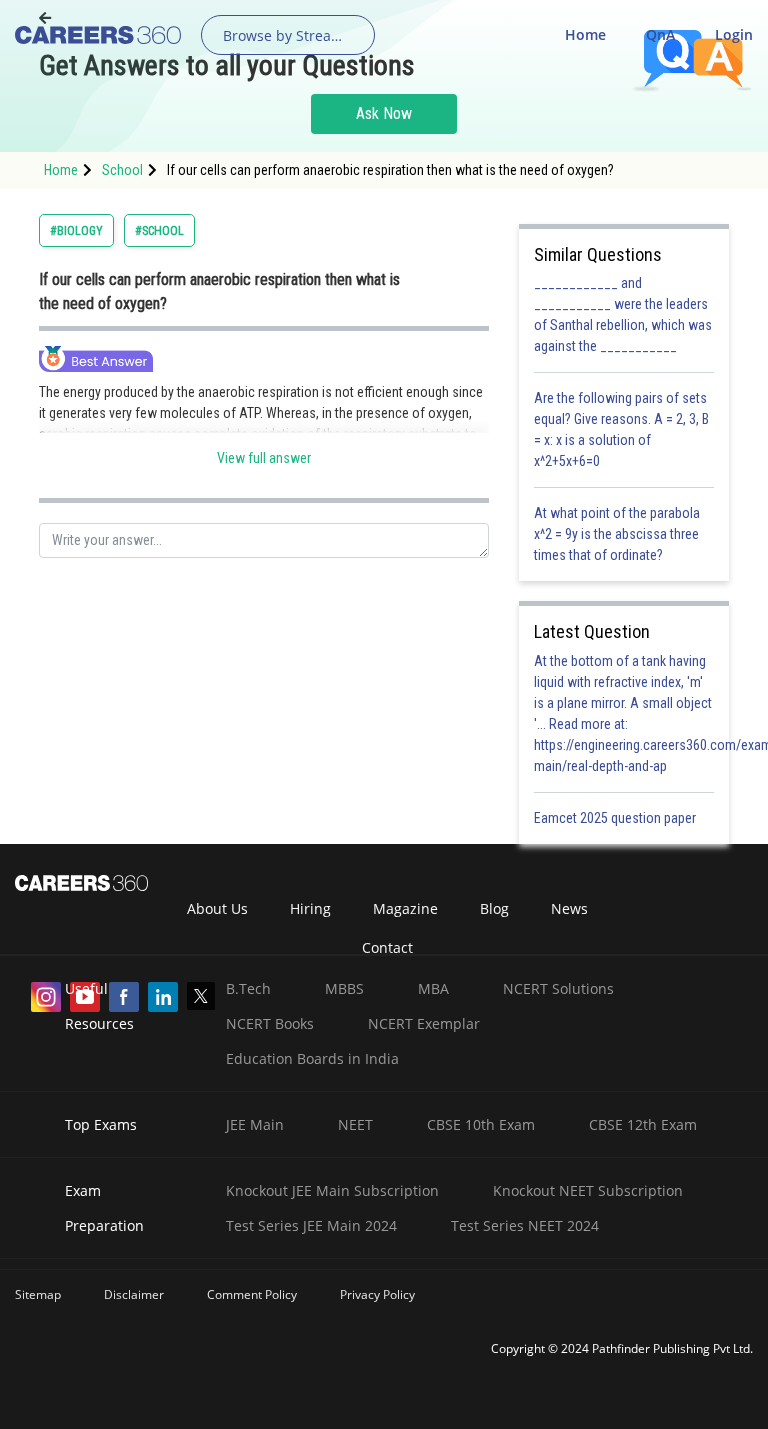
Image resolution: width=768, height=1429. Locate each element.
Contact (387, 947)
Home (585, 34)
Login (734, 34)
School (122, 170)
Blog (494, 908)
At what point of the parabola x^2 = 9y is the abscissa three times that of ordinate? (617, 534)
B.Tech (248, 988)
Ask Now (384, 113)
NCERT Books (270, 1023)
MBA (433, 988)
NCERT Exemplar (424, 1023)
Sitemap (38, 1294)
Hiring (310, 908)
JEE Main (255, 1124)
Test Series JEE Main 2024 (311, 1225)
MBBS (344, 988)
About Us (217, 908)
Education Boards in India (312, 1058)
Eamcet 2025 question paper (616, 818)
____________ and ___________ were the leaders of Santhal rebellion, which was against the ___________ (623, 314)
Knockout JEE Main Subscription (332, 1190)
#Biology (76, 231)
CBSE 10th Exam (481, 1124)
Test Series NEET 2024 (525, 1225)
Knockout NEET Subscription (588, 1190)
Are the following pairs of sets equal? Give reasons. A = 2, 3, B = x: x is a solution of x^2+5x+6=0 (621, 429)
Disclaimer (134, 1294)
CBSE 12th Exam (643, 1124)
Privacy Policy (377, 1294)
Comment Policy (252, 1294)
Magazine (405, 908)
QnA (660, 34)
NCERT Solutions (558, 988)
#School (159, 231)
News (569, 908)
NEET (355, 1124)
